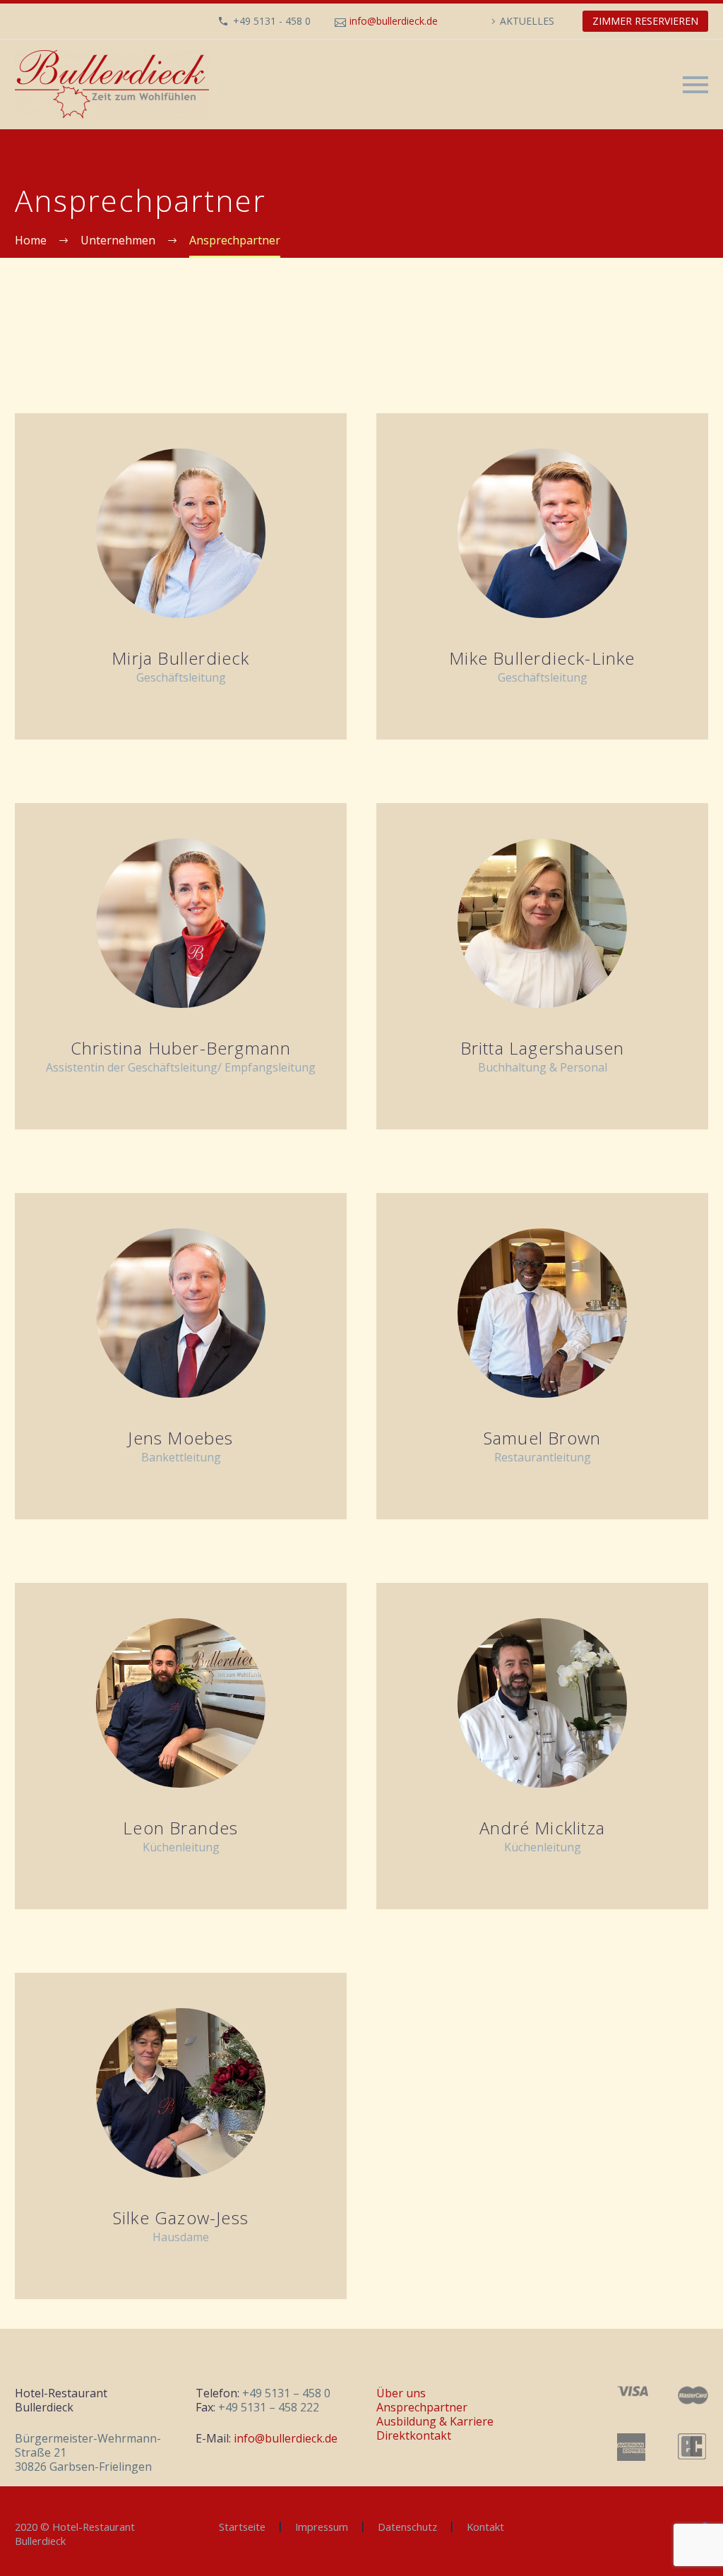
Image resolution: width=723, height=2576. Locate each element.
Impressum (322, 2527)
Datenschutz (407, 2527)
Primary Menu (695, 85)
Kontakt (485, 2527)
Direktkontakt (414, 2435)
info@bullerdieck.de (394, 21)
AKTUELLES (527, 21)
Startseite (242, 2527)
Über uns (401, 2393)
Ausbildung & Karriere (435, 2421)
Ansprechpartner (422, 2407)
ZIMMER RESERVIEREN (645, 21)
